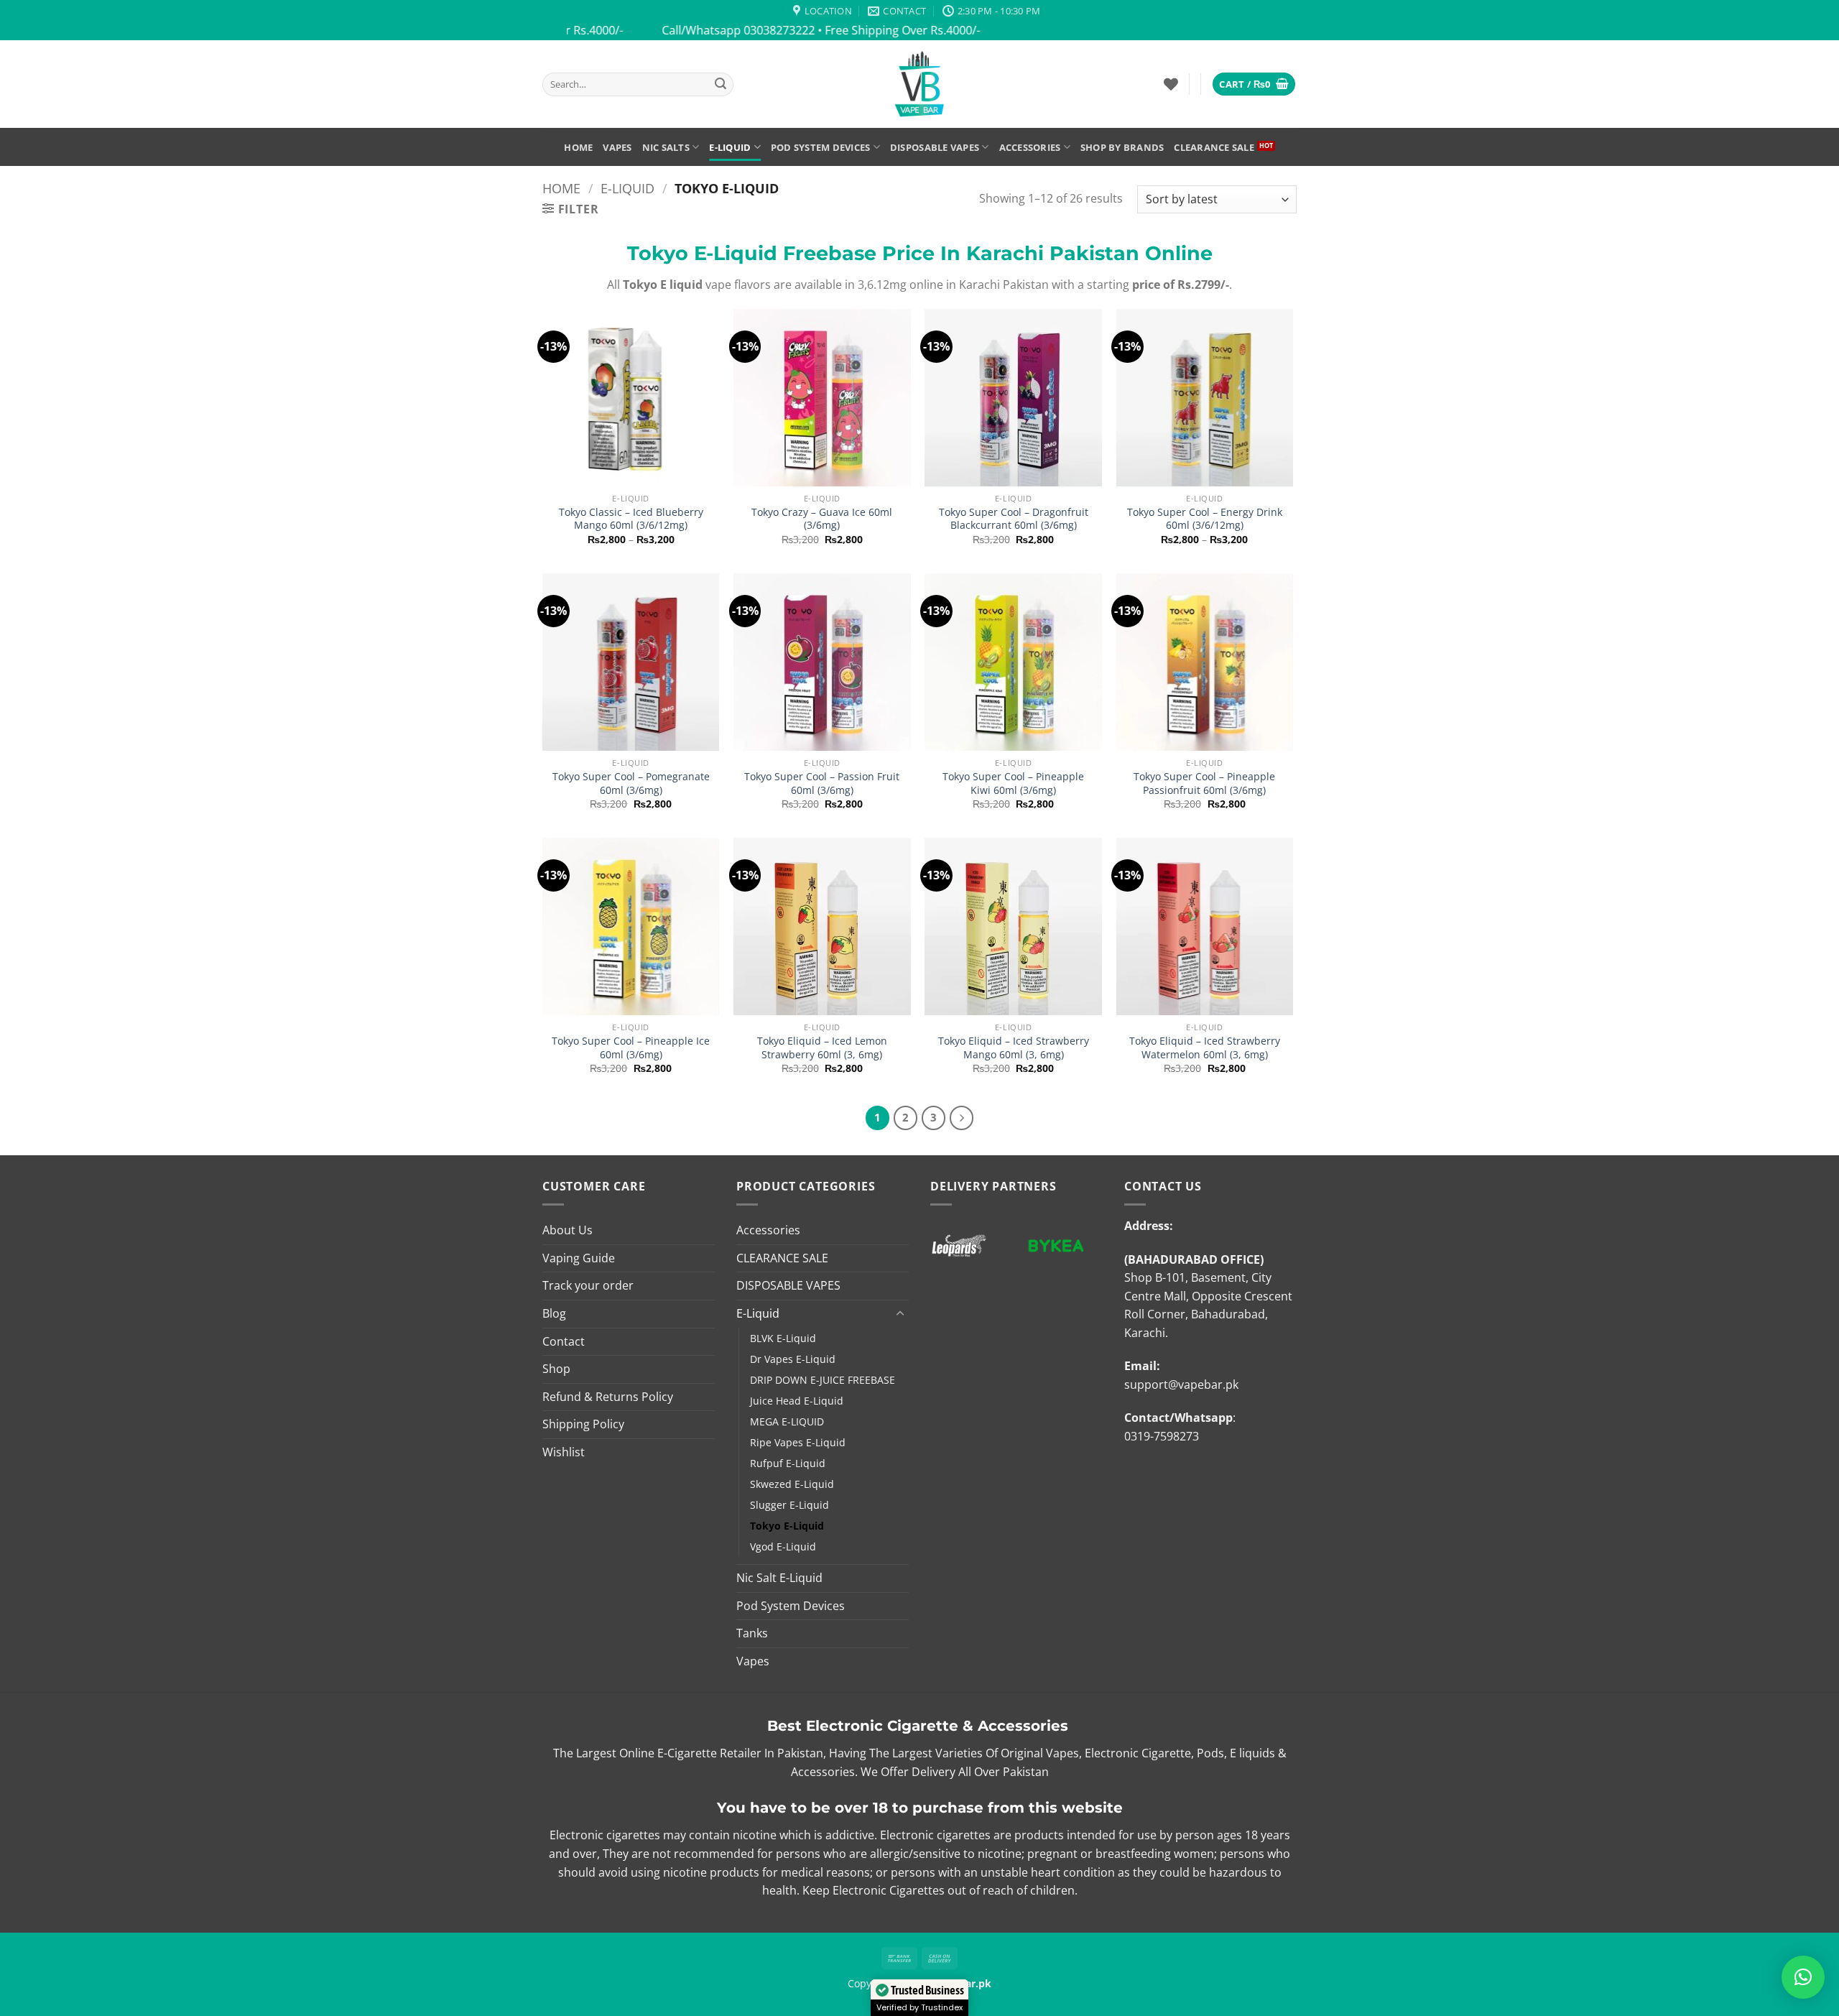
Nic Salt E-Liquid (779, 1578)
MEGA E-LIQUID (787, 1421)
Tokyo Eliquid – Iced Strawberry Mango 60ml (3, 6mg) (1014, 1048)
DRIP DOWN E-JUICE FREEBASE (823, 1380)
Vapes (617, 147)
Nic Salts (666, 147)
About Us (568, 1230)
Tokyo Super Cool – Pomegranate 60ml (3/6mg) (631, 783)
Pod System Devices (821, 147)
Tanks (752, 1633)
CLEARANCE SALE (1214, 147)
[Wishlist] (1171, 84)
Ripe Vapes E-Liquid (798, 1442)
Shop (556, 1369)
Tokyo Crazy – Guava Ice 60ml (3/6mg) (822, 519)
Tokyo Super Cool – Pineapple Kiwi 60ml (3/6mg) (1013, 783)
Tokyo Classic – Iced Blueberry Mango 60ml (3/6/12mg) (631, 519)
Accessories (1030, 147)
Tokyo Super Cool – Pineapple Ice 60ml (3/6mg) (631, 1048)
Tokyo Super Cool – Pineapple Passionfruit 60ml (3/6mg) (1204, 783)
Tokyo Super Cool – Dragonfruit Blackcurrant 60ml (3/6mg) (1014, 519)
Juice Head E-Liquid (797, 1401)
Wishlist (564, 1452)
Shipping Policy (583, 1424)
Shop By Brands (1122, 147)
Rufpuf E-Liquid (788, 1463)
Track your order (588, 1285)
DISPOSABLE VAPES (935, 147)
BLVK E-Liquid (783, 1338)
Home (578, 147)
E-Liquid (730, 147)
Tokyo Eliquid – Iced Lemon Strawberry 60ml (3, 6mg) (822, 1048)
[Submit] (721, 84)
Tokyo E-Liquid (787, 1526)
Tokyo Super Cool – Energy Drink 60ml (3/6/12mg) (1205, 519)
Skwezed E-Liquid (792, 1484)
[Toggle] (900, 1314)
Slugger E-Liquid (789, 1505)
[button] (1254, 84)
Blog (554, 1313)
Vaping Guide (579, 1258)
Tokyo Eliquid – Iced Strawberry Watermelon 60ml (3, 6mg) (1205, 1048)
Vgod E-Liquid (783, 1546)
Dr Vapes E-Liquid (793, 1359)
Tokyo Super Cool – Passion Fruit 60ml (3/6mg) (822, 783)
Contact (564, 1341)
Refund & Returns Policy (608, 1397)
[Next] (962, 1118)
